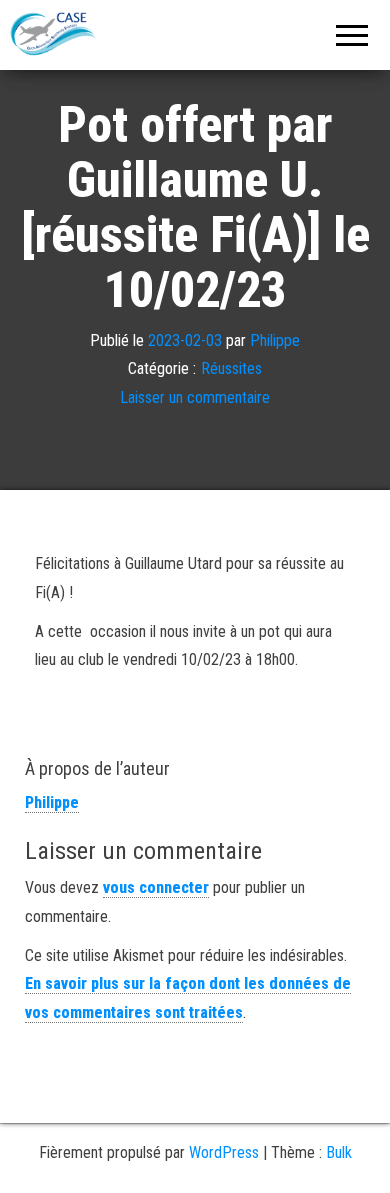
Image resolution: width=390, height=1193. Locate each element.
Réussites (231, 368)
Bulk (339, 1152)
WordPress (224, 1152)
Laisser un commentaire (195, 397)
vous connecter (156, 887)
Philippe (275, 340)
